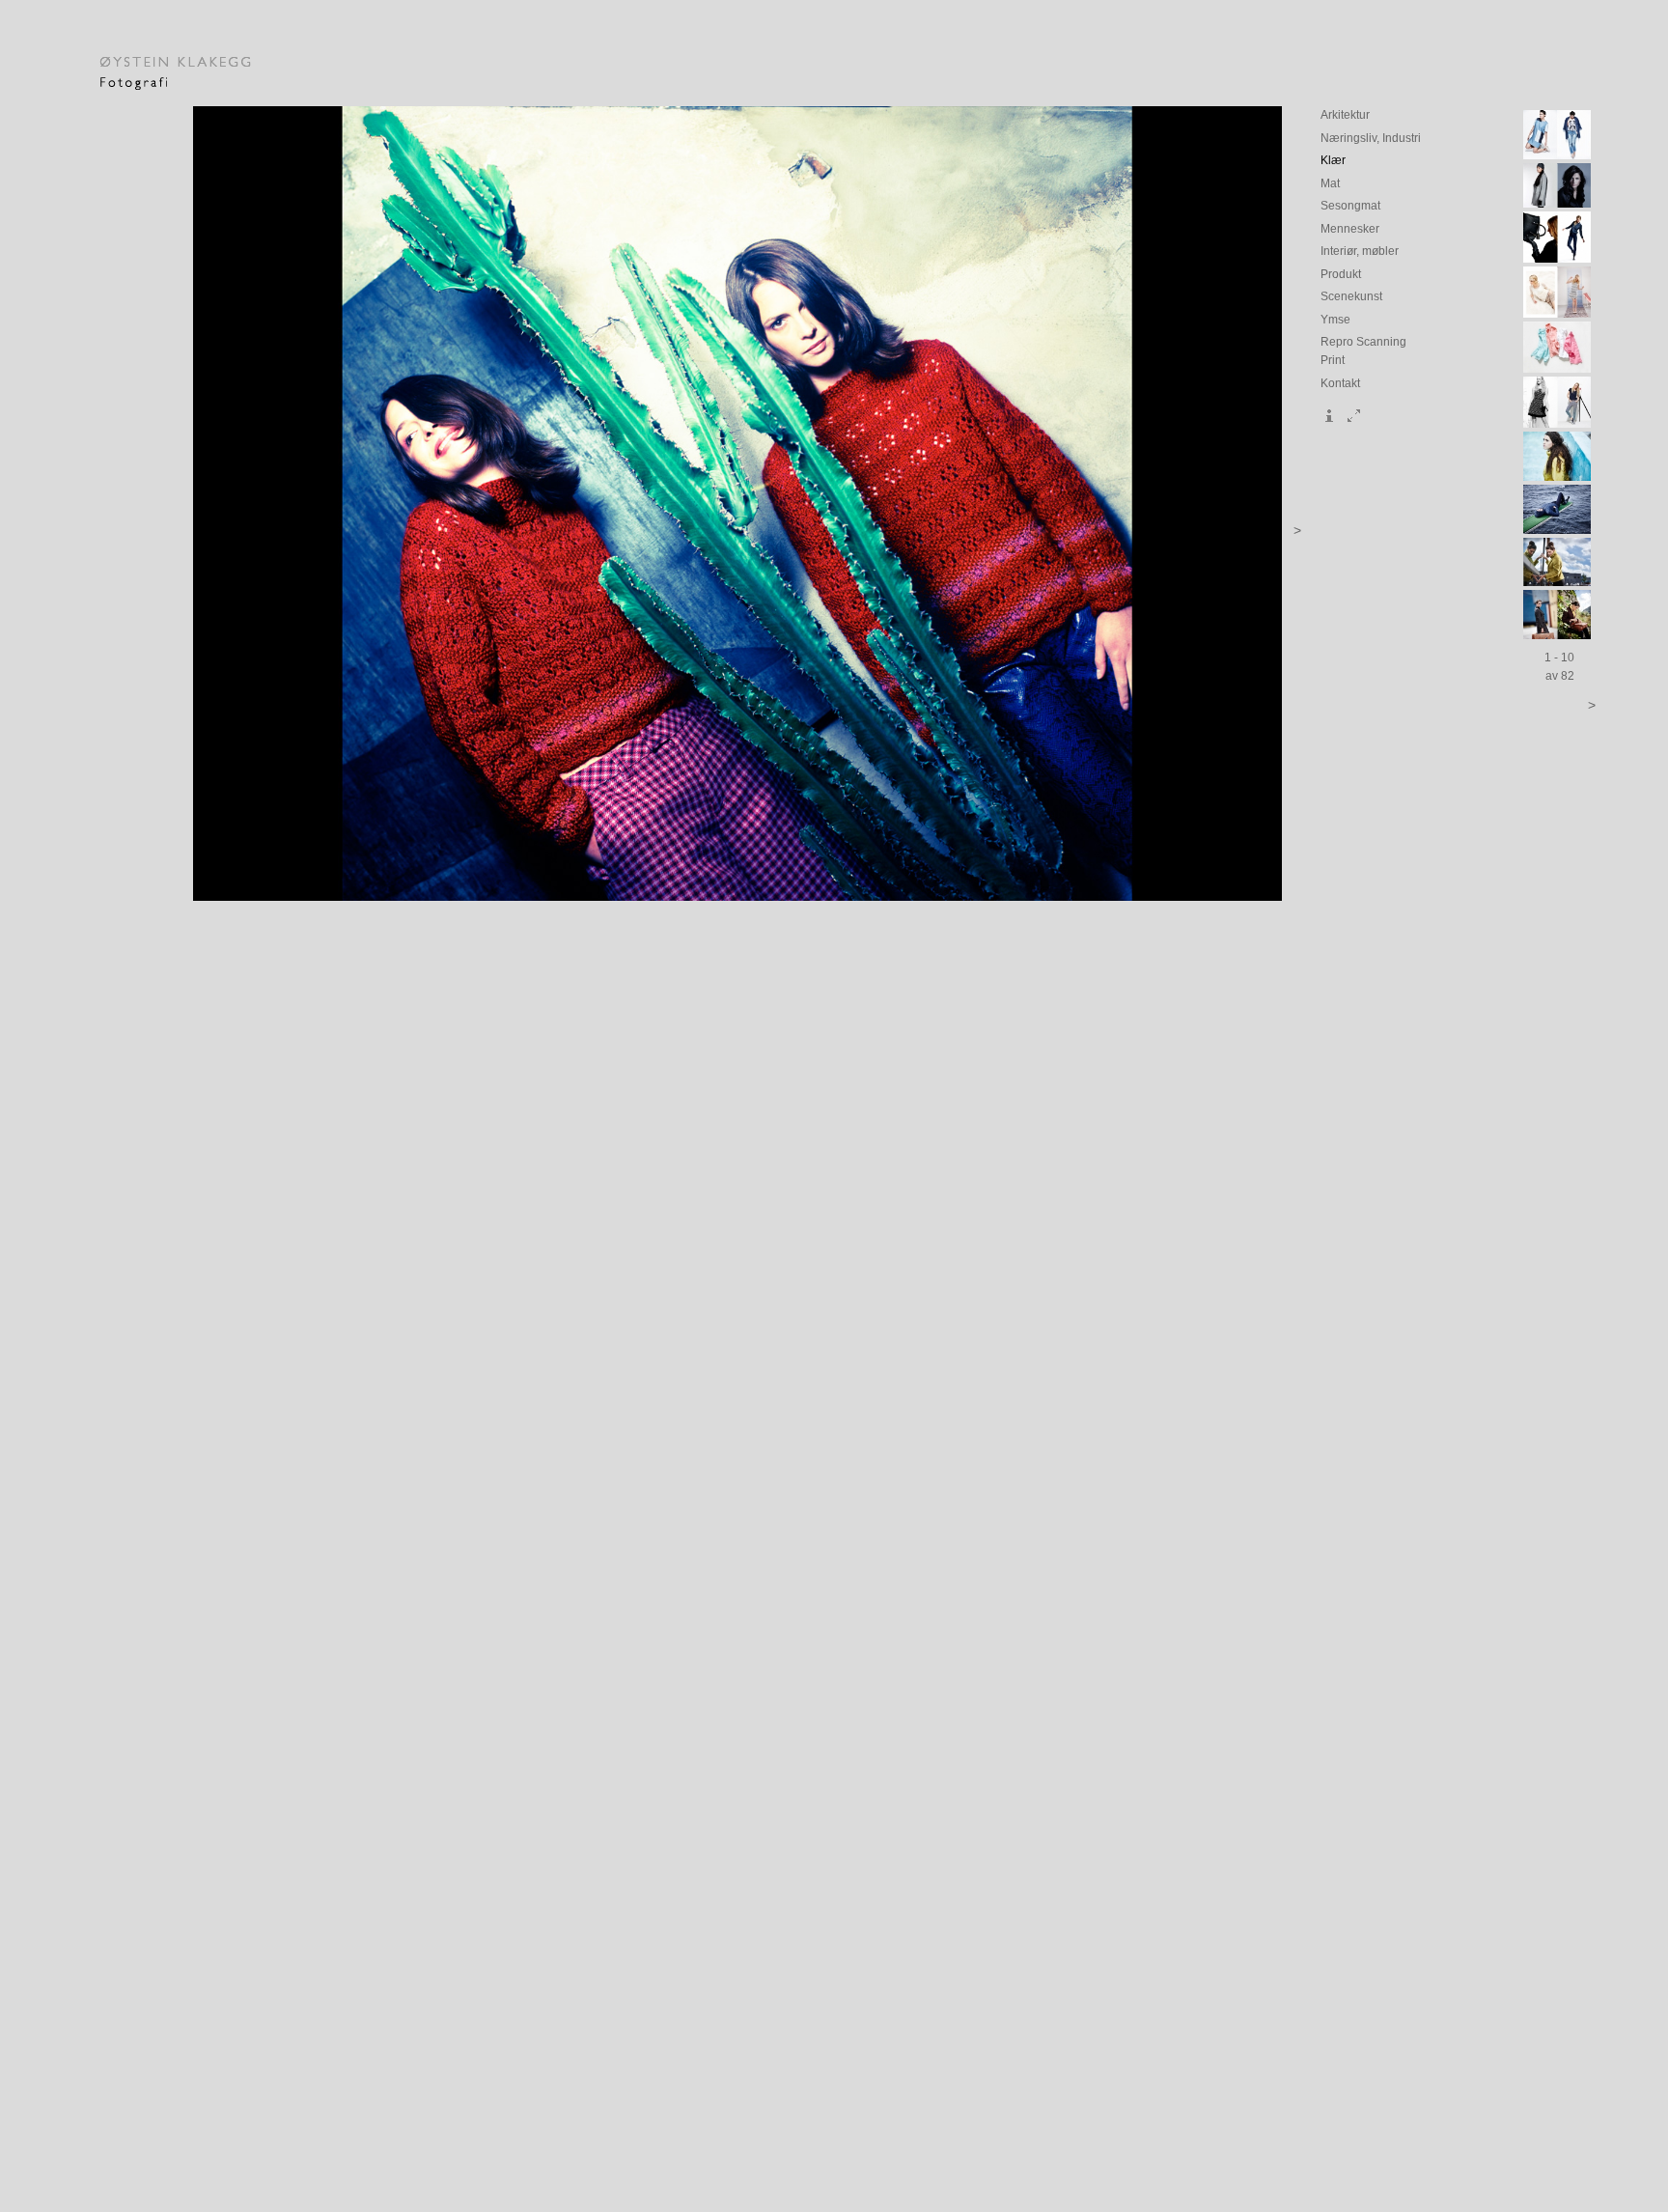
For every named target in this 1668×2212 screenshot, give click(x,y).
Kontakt (1340, 383)
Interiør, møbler (1360, 251)
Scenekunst (1351, 296)
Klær (1333, 160)
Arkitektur (1345, 114)
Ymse (1335, 319)
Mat (1330, 183)
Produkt (1341, 274)
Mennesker (1350, 228)
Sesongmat (1350, 205)
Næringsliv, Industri (1371, 138)
